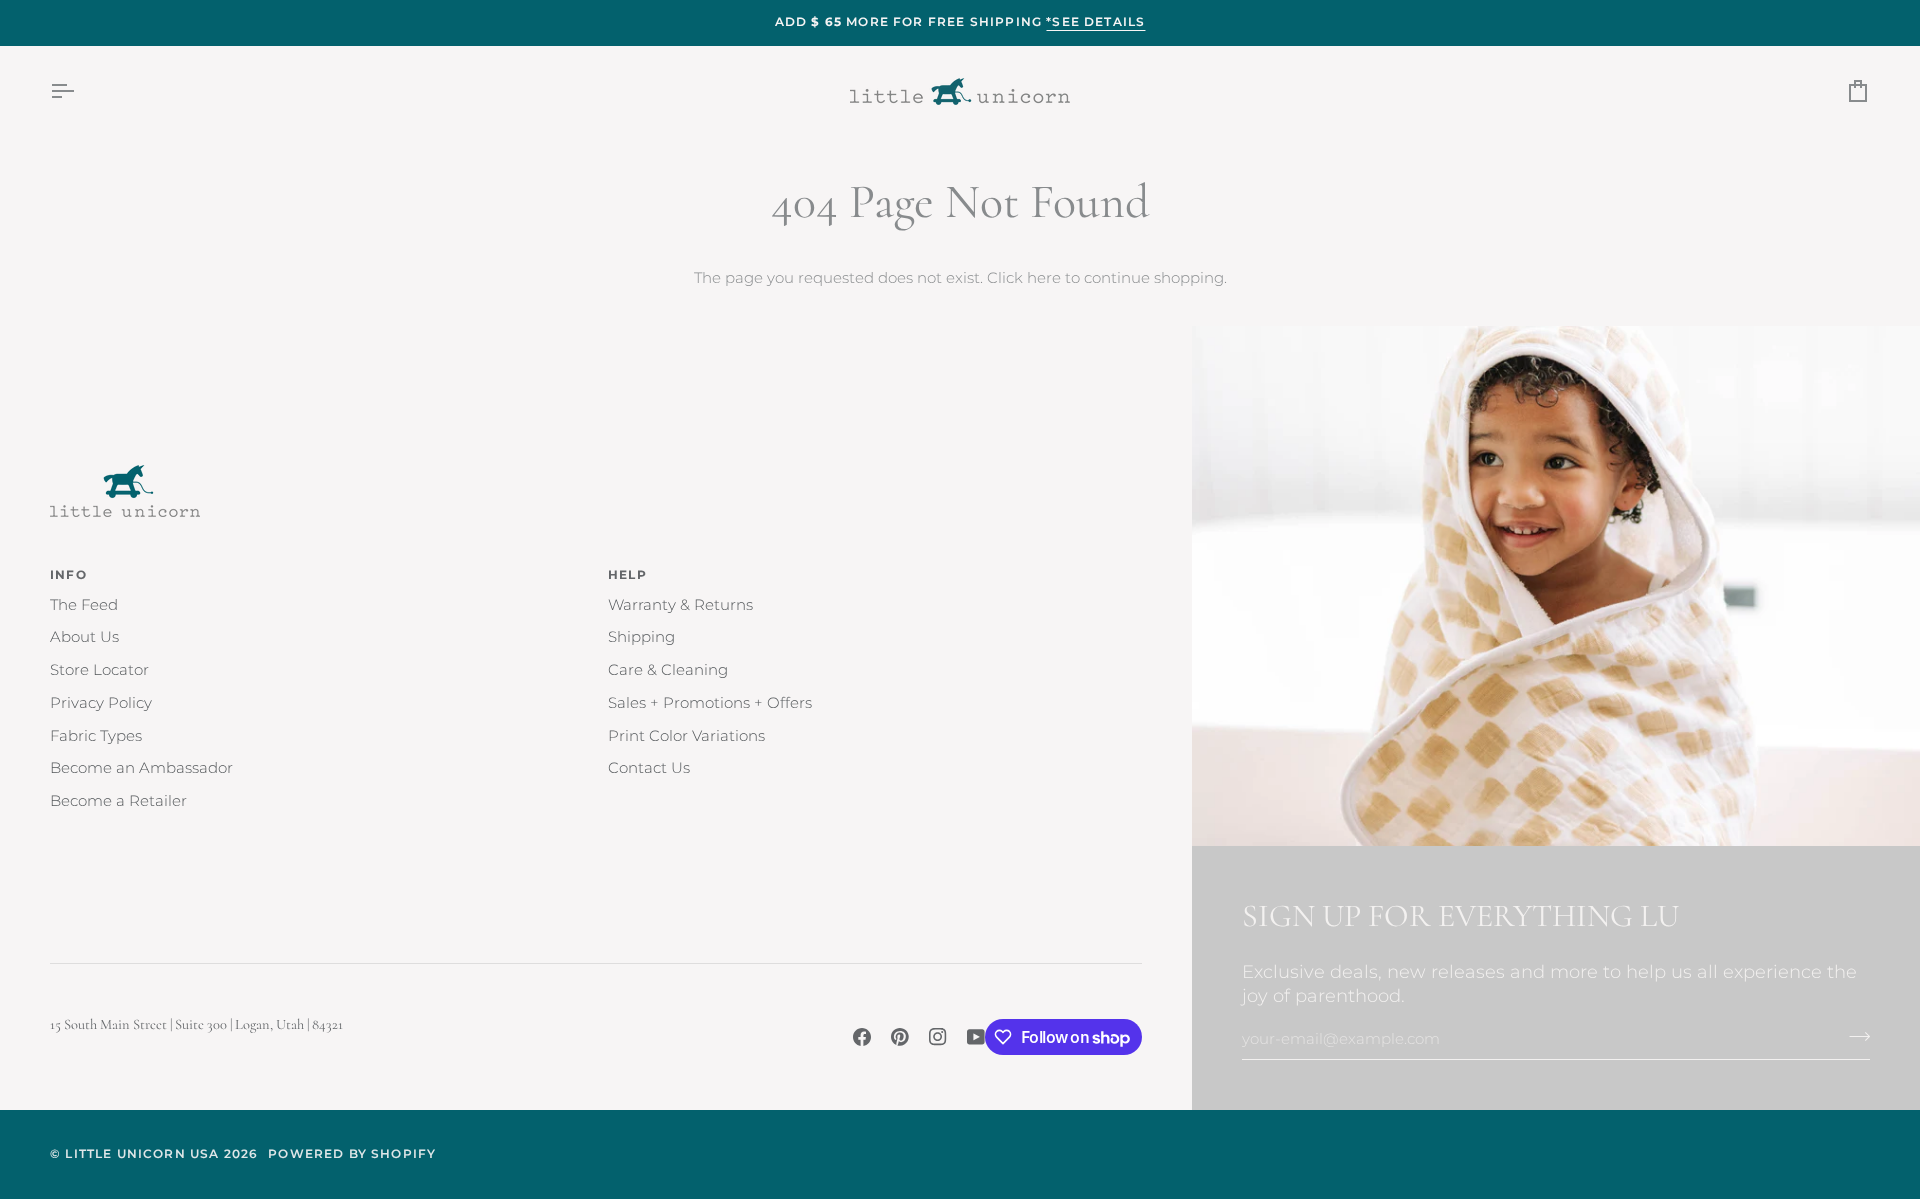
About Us (84, 637)
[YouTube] (976, 1037)
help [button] (627, 575)
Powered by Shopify (352, 1154)
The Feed (84, 605)
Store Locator (99, 670)
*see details (1095, 22)
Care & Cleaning (668, 670)
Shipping (641, 637)
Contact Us (649, 768)
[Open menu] (80, 91)
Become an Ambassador (141, 768)
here (1044, 278)
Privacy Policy (101, 703)
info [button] (68, 575)
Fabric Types (96, 736)
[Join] (1853, 1036)
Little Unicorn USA (142, 1154)
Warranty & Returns (680, 605)
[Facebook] (862, 1037)
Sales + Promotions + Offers (710, 703)
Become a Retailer (118, 801)
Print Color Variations (686, 736)
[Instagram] (938, 1037)
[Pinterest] (900, 1037)
